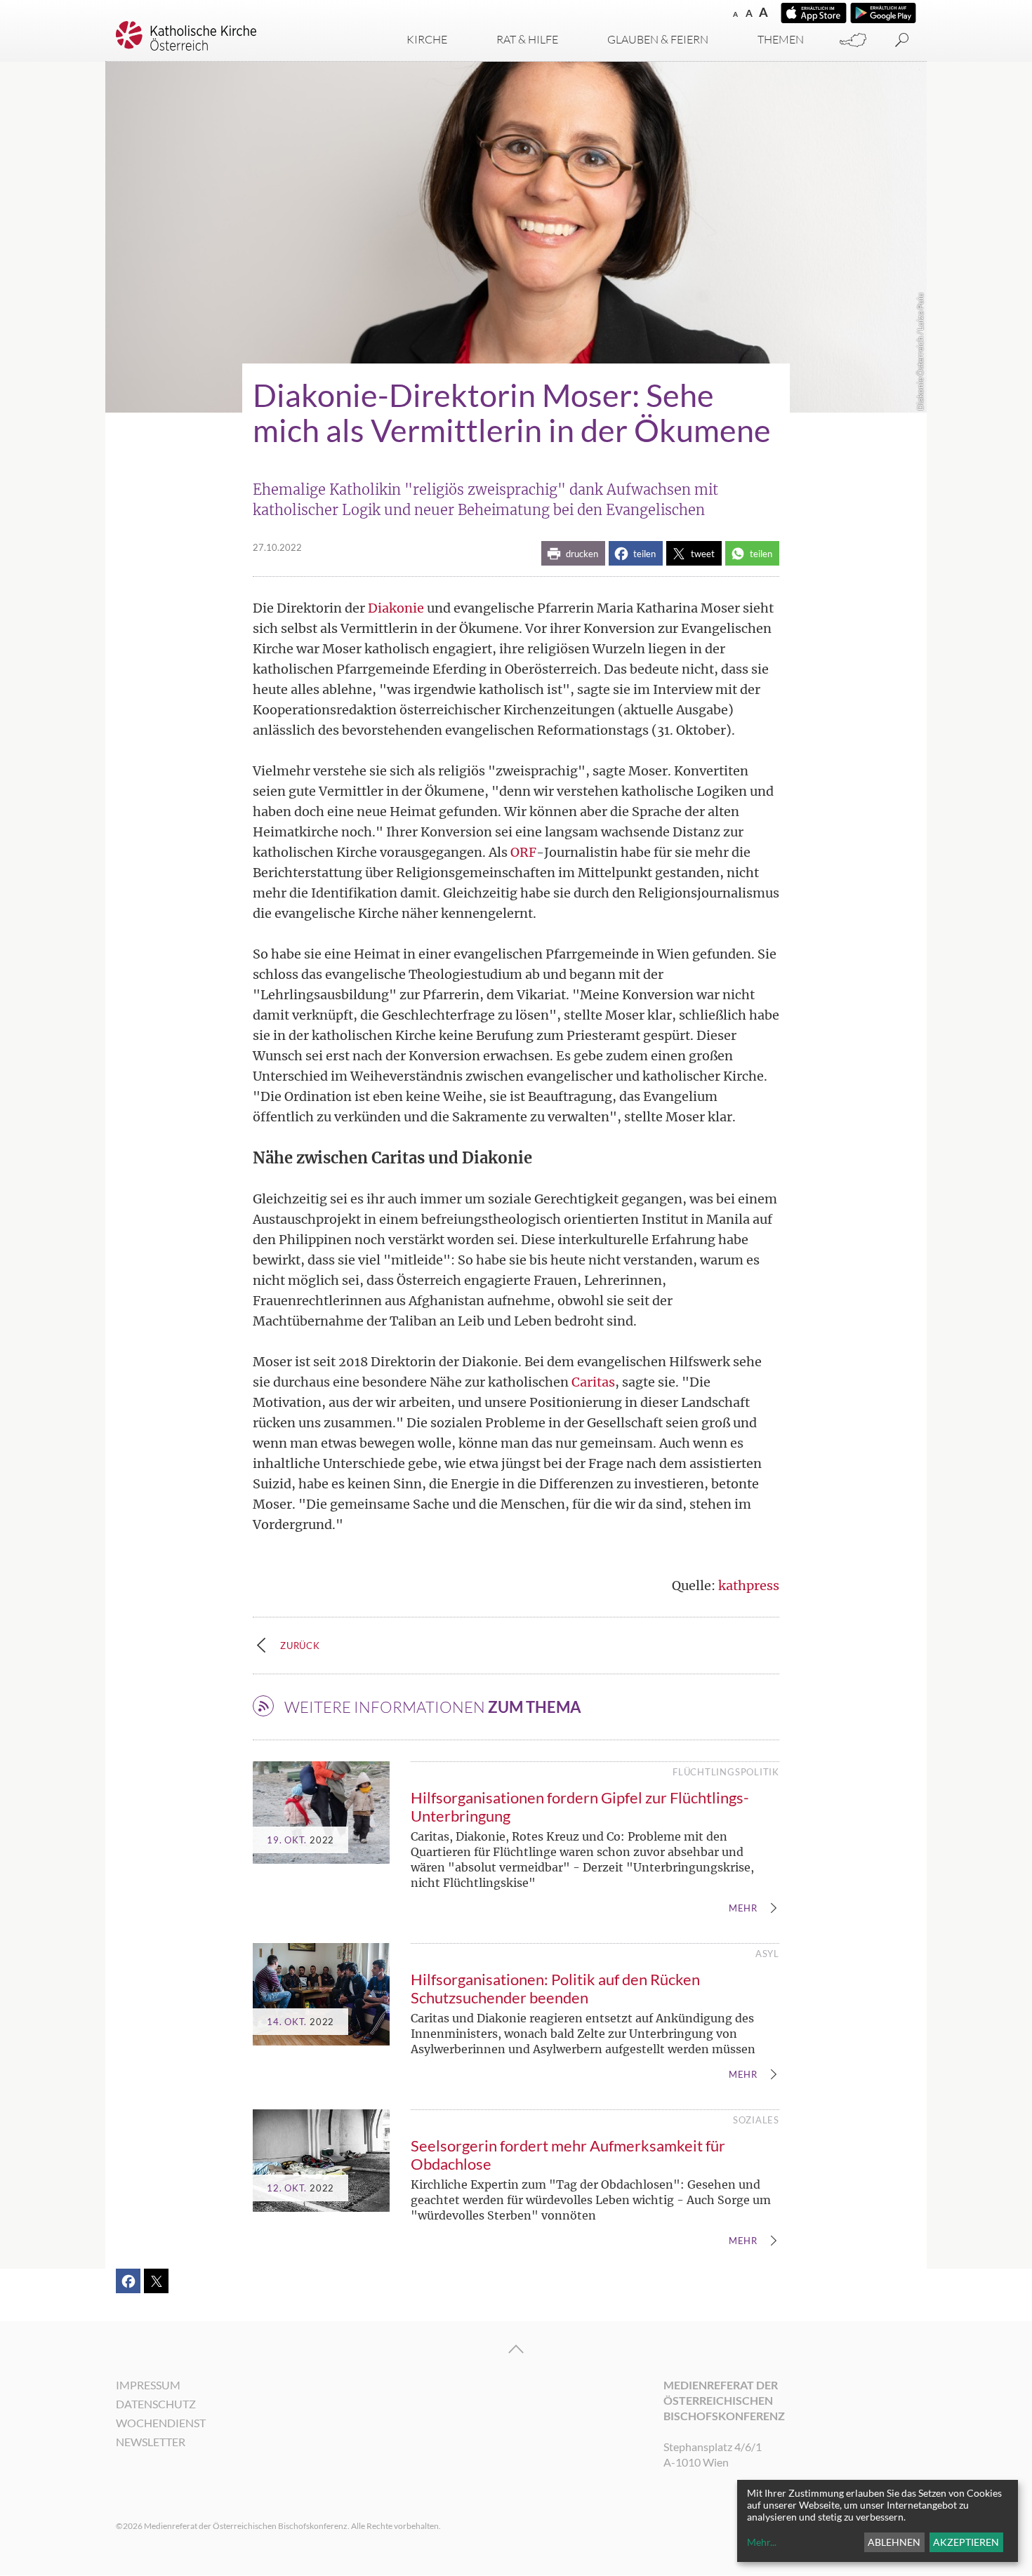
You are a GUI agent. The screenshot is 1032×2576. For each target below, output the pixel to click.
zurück (300, 1646)
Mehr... (762, 2542)
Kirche (427, 39)
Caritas (593, 1382)
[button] (573, 553)
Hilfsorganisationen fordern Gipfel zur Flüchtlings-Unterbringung (580, 1807)
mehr (743, 1909)
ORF (523, 852)
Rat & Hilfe (527, 39)
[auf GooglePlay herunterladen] (883, 13)
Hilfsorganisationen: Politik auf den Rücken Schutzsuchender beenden (555, 1988)
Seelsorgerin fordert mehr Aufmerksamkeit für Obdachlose (568, 2155)
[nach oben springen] (516, 2349)
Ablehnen (894, 2542)
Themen (781, 39)
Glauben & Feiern (658, 39)
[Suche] (902, 40)
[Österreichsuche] (853, 40)
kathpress (749, 1586)
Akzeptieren (966, 2542)
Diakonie (396, 608)
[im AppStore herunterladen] (814, 13)
